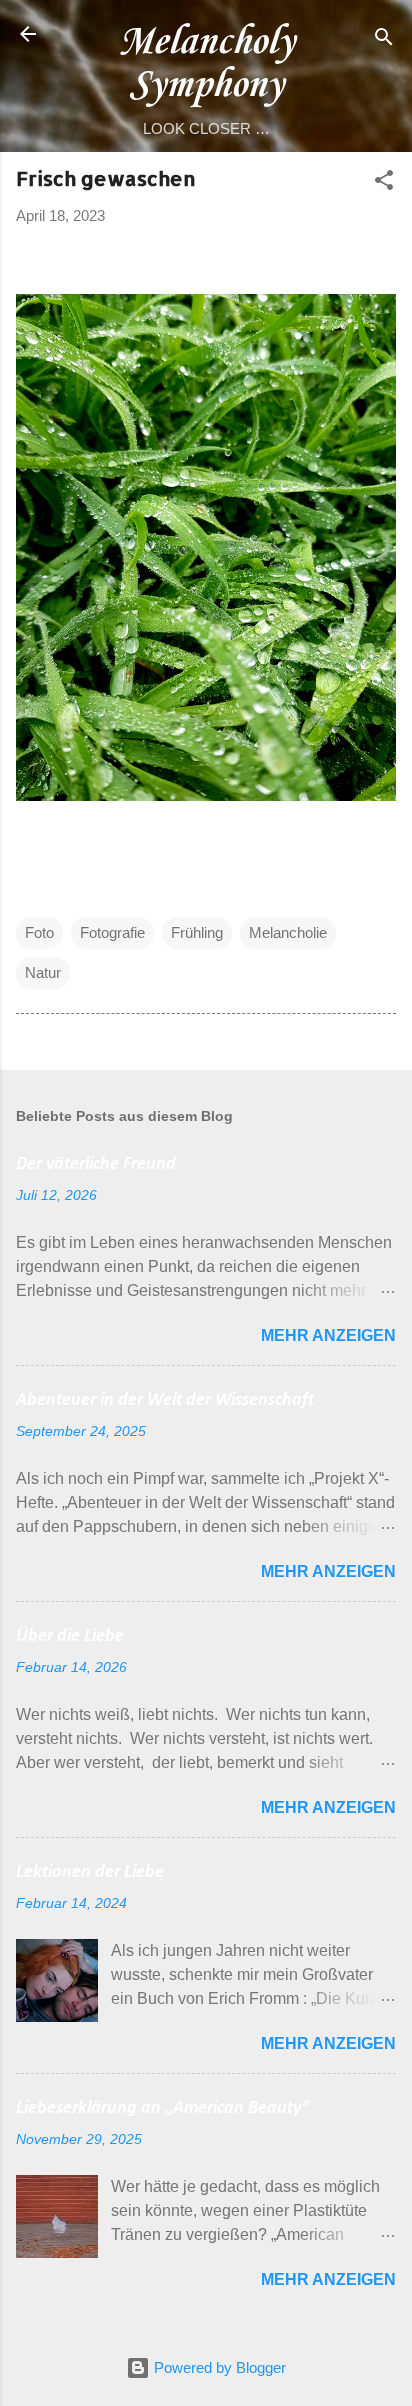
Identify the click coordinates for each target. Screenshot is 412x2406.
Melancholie (288, 932)
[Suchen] (384, 40)
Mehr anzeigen (328, 1335)
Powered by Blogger (218, 2367)
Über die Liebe (70, 1636)
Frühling (197, 932)
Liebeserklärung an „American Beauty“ (162, 2108)
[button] (384, 183)
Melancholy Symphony (206, 64)
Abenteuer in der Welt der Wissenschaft (165, 1400)
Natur (43, 972)
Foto (39, 932)
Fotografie (112, 932)
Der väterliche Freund (96, 1164)
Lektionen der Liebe (90, 1872)
